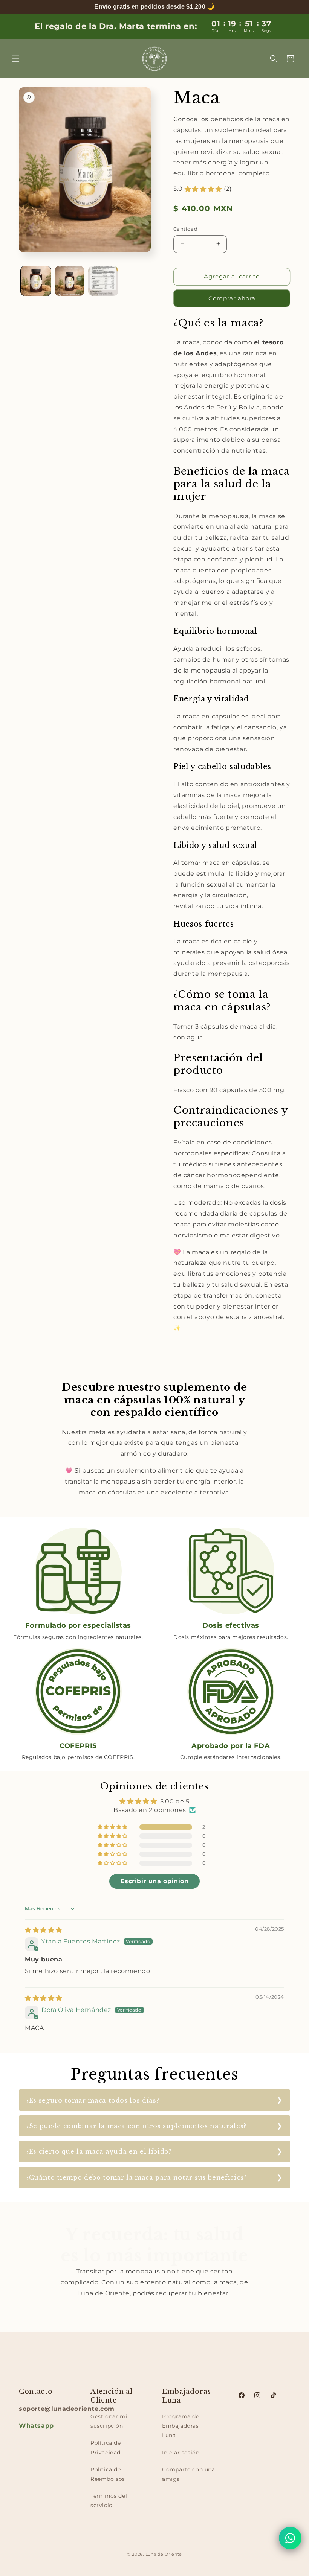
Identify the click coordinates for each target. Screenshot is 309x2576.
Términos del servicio (109, 2501)
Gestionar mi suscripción (109, 2421)
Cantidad (185, 229)
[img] (44, 1930)
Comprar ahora (232, 298)
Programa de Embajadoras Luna (181, 2426)
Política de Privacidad (106, 2447)
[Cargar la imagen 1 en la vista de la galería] (36, 281)
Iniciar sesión (181, 2453)
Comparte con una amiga (189, 2474)
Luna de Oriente (164, 2554)
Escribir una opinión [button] (155, 1881)
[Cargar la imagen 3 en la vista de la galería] (103, 281)
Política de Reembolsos (108, 2474)
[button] (16, 59)
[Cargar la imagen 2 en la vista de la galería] (70, 281)
